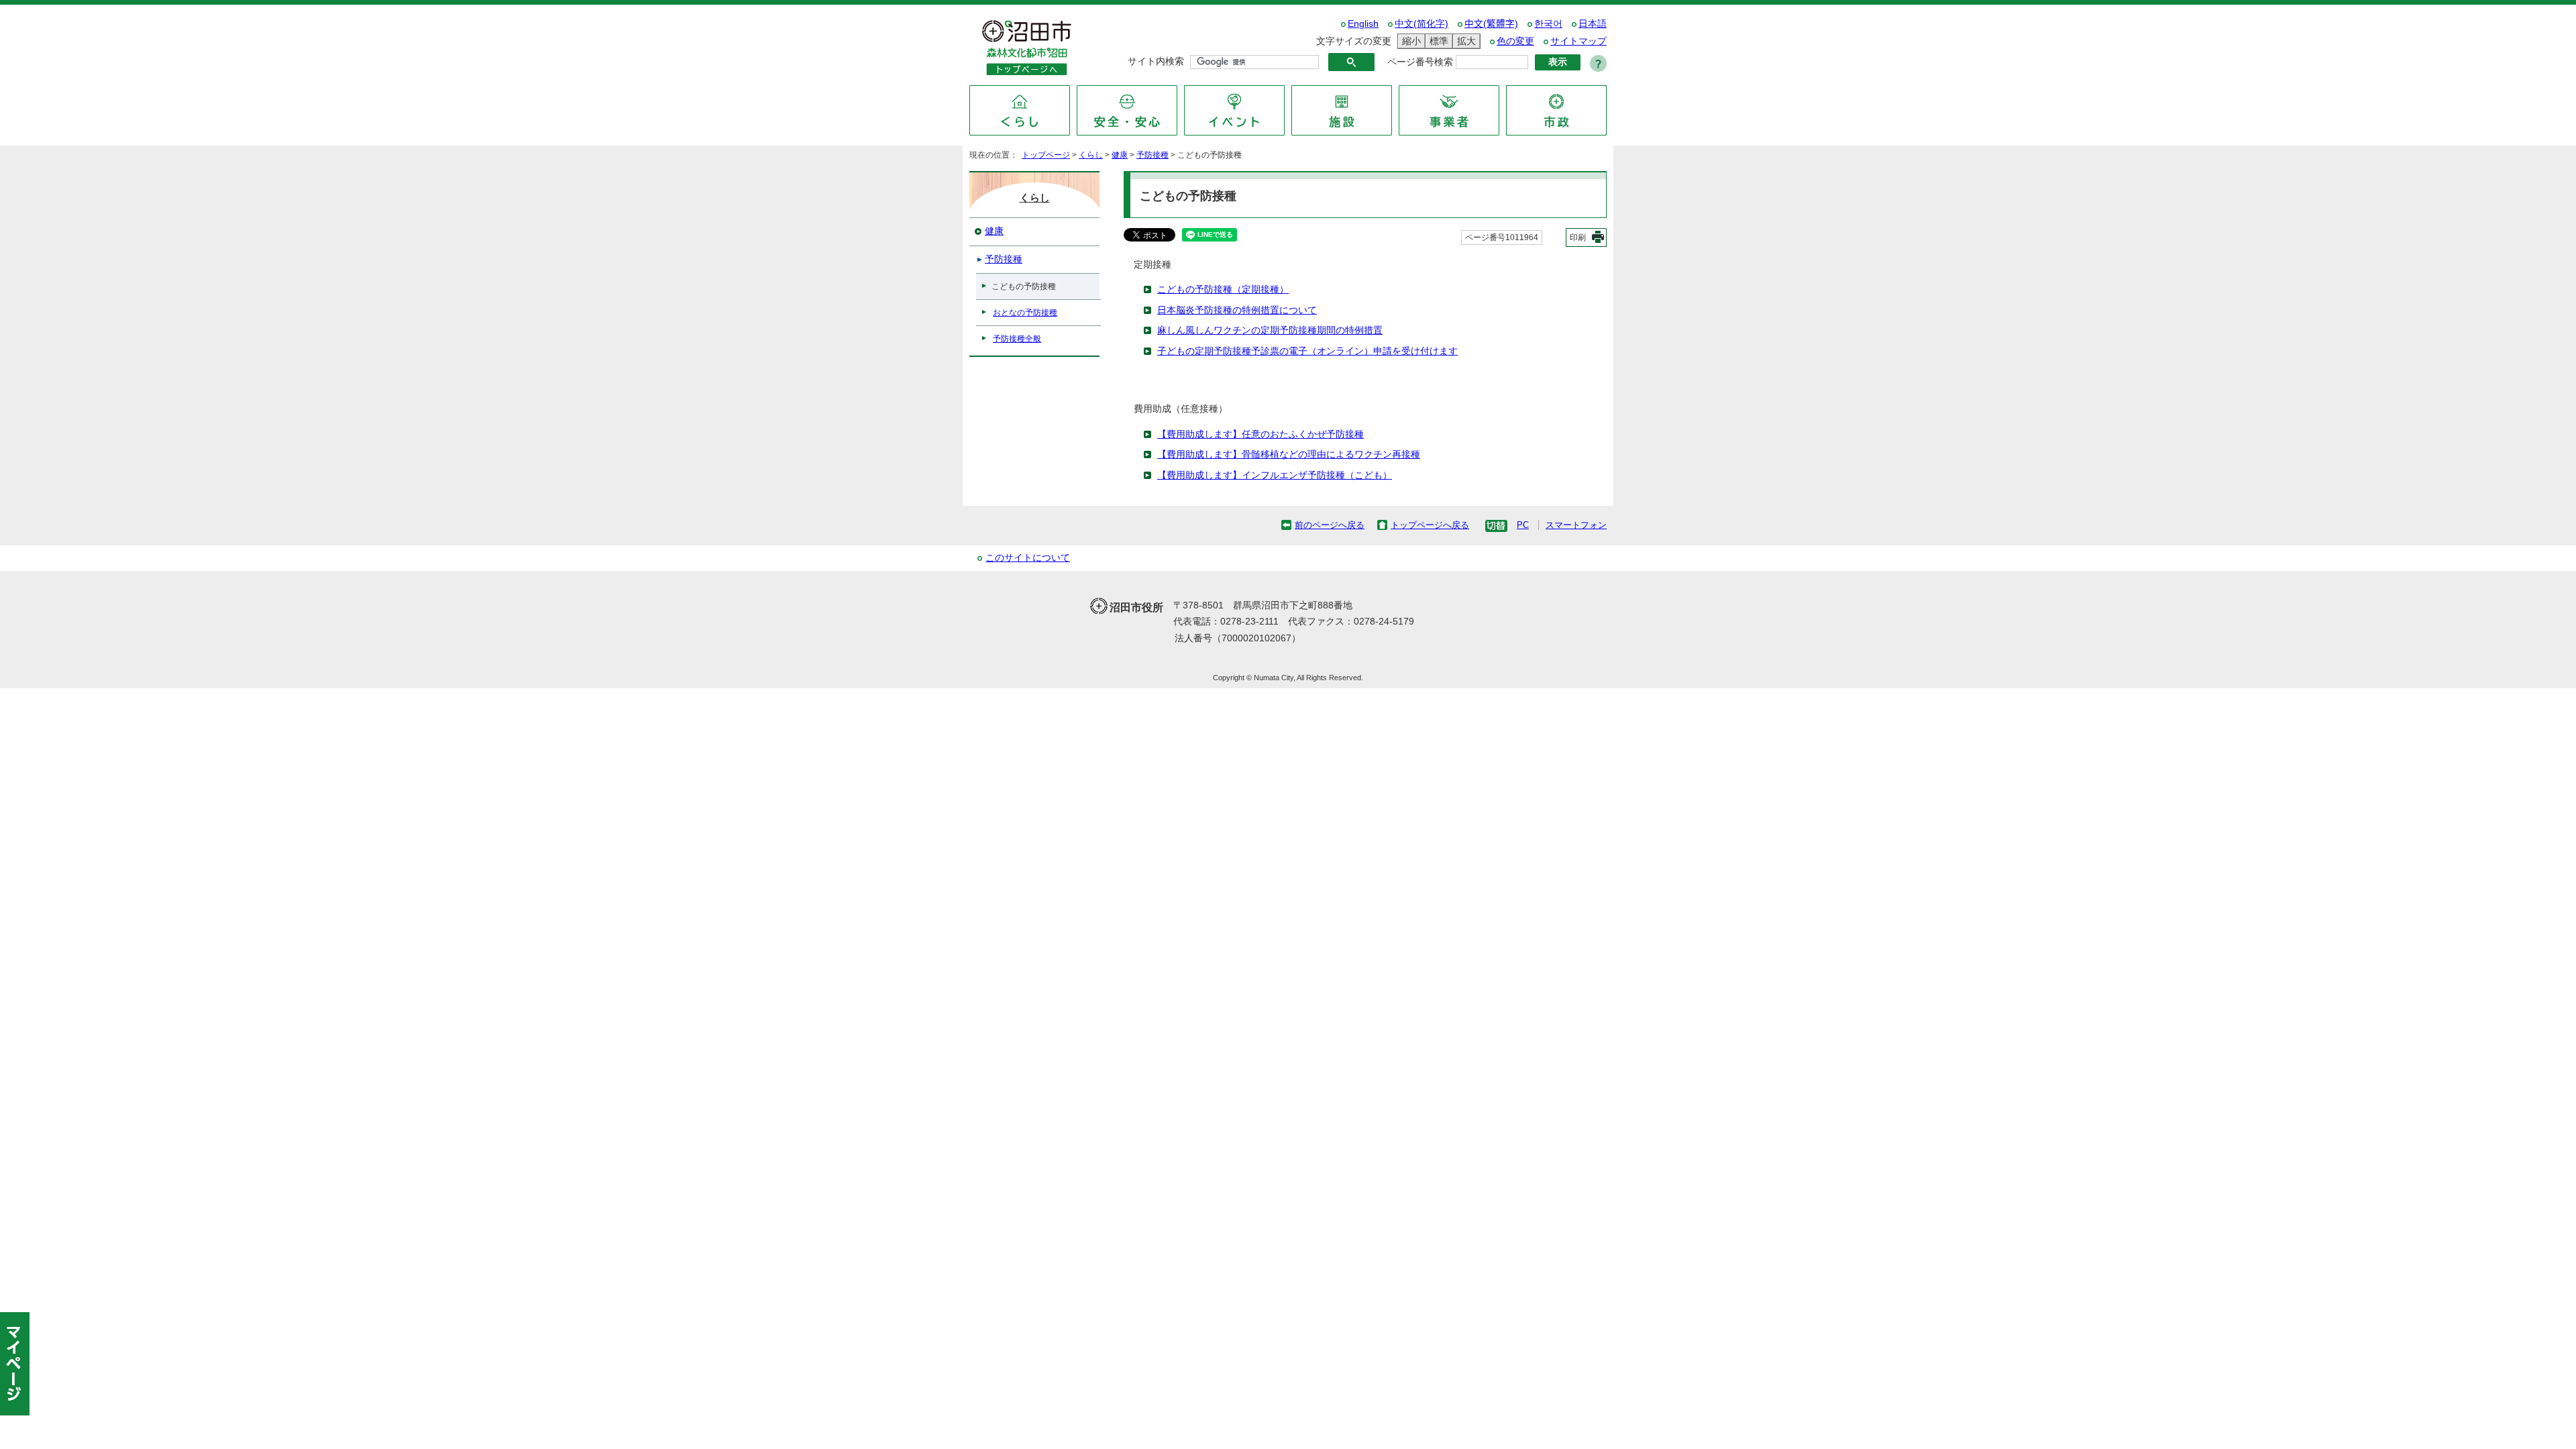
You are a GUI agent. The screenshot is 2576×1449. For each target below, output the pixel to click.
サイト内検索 (1156, 61)
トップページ (1046, 155)
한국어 (1548, 24)
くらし (1091, 155)
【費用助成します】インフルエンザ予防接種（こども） (1275, 475)
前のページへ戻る (1330, 525)
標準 (1437, 41)
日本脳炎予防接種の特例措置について (1237, 310)
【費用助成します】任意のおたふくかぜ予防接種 (1260, 434)
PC (1523, 525)
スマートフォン (1576, 525)
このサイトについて (1028, 558)
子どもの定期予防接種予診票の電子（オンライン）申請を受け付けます (1307, 351)
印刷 (1578, 237)
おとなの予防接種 (1025, 313)
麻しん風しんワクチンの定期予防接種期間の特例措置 (1270, 330)
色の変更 (1515, 41)
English (1363, 24)
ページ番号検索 (1420, 62)
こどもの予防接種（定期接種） (1223, 289)
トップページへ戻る (1430, 525)
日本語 (1593, 24)
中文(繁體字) (1491, 24)
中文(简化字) (1421, 24)
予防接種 (1152, 155)
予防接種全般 (1017, 339)
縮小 (1409, 41)
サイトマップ (1578, 41)
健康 (1120, 155)
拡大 (1464, 41)
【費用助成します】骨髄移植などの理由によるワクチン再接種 (1289, 454)
